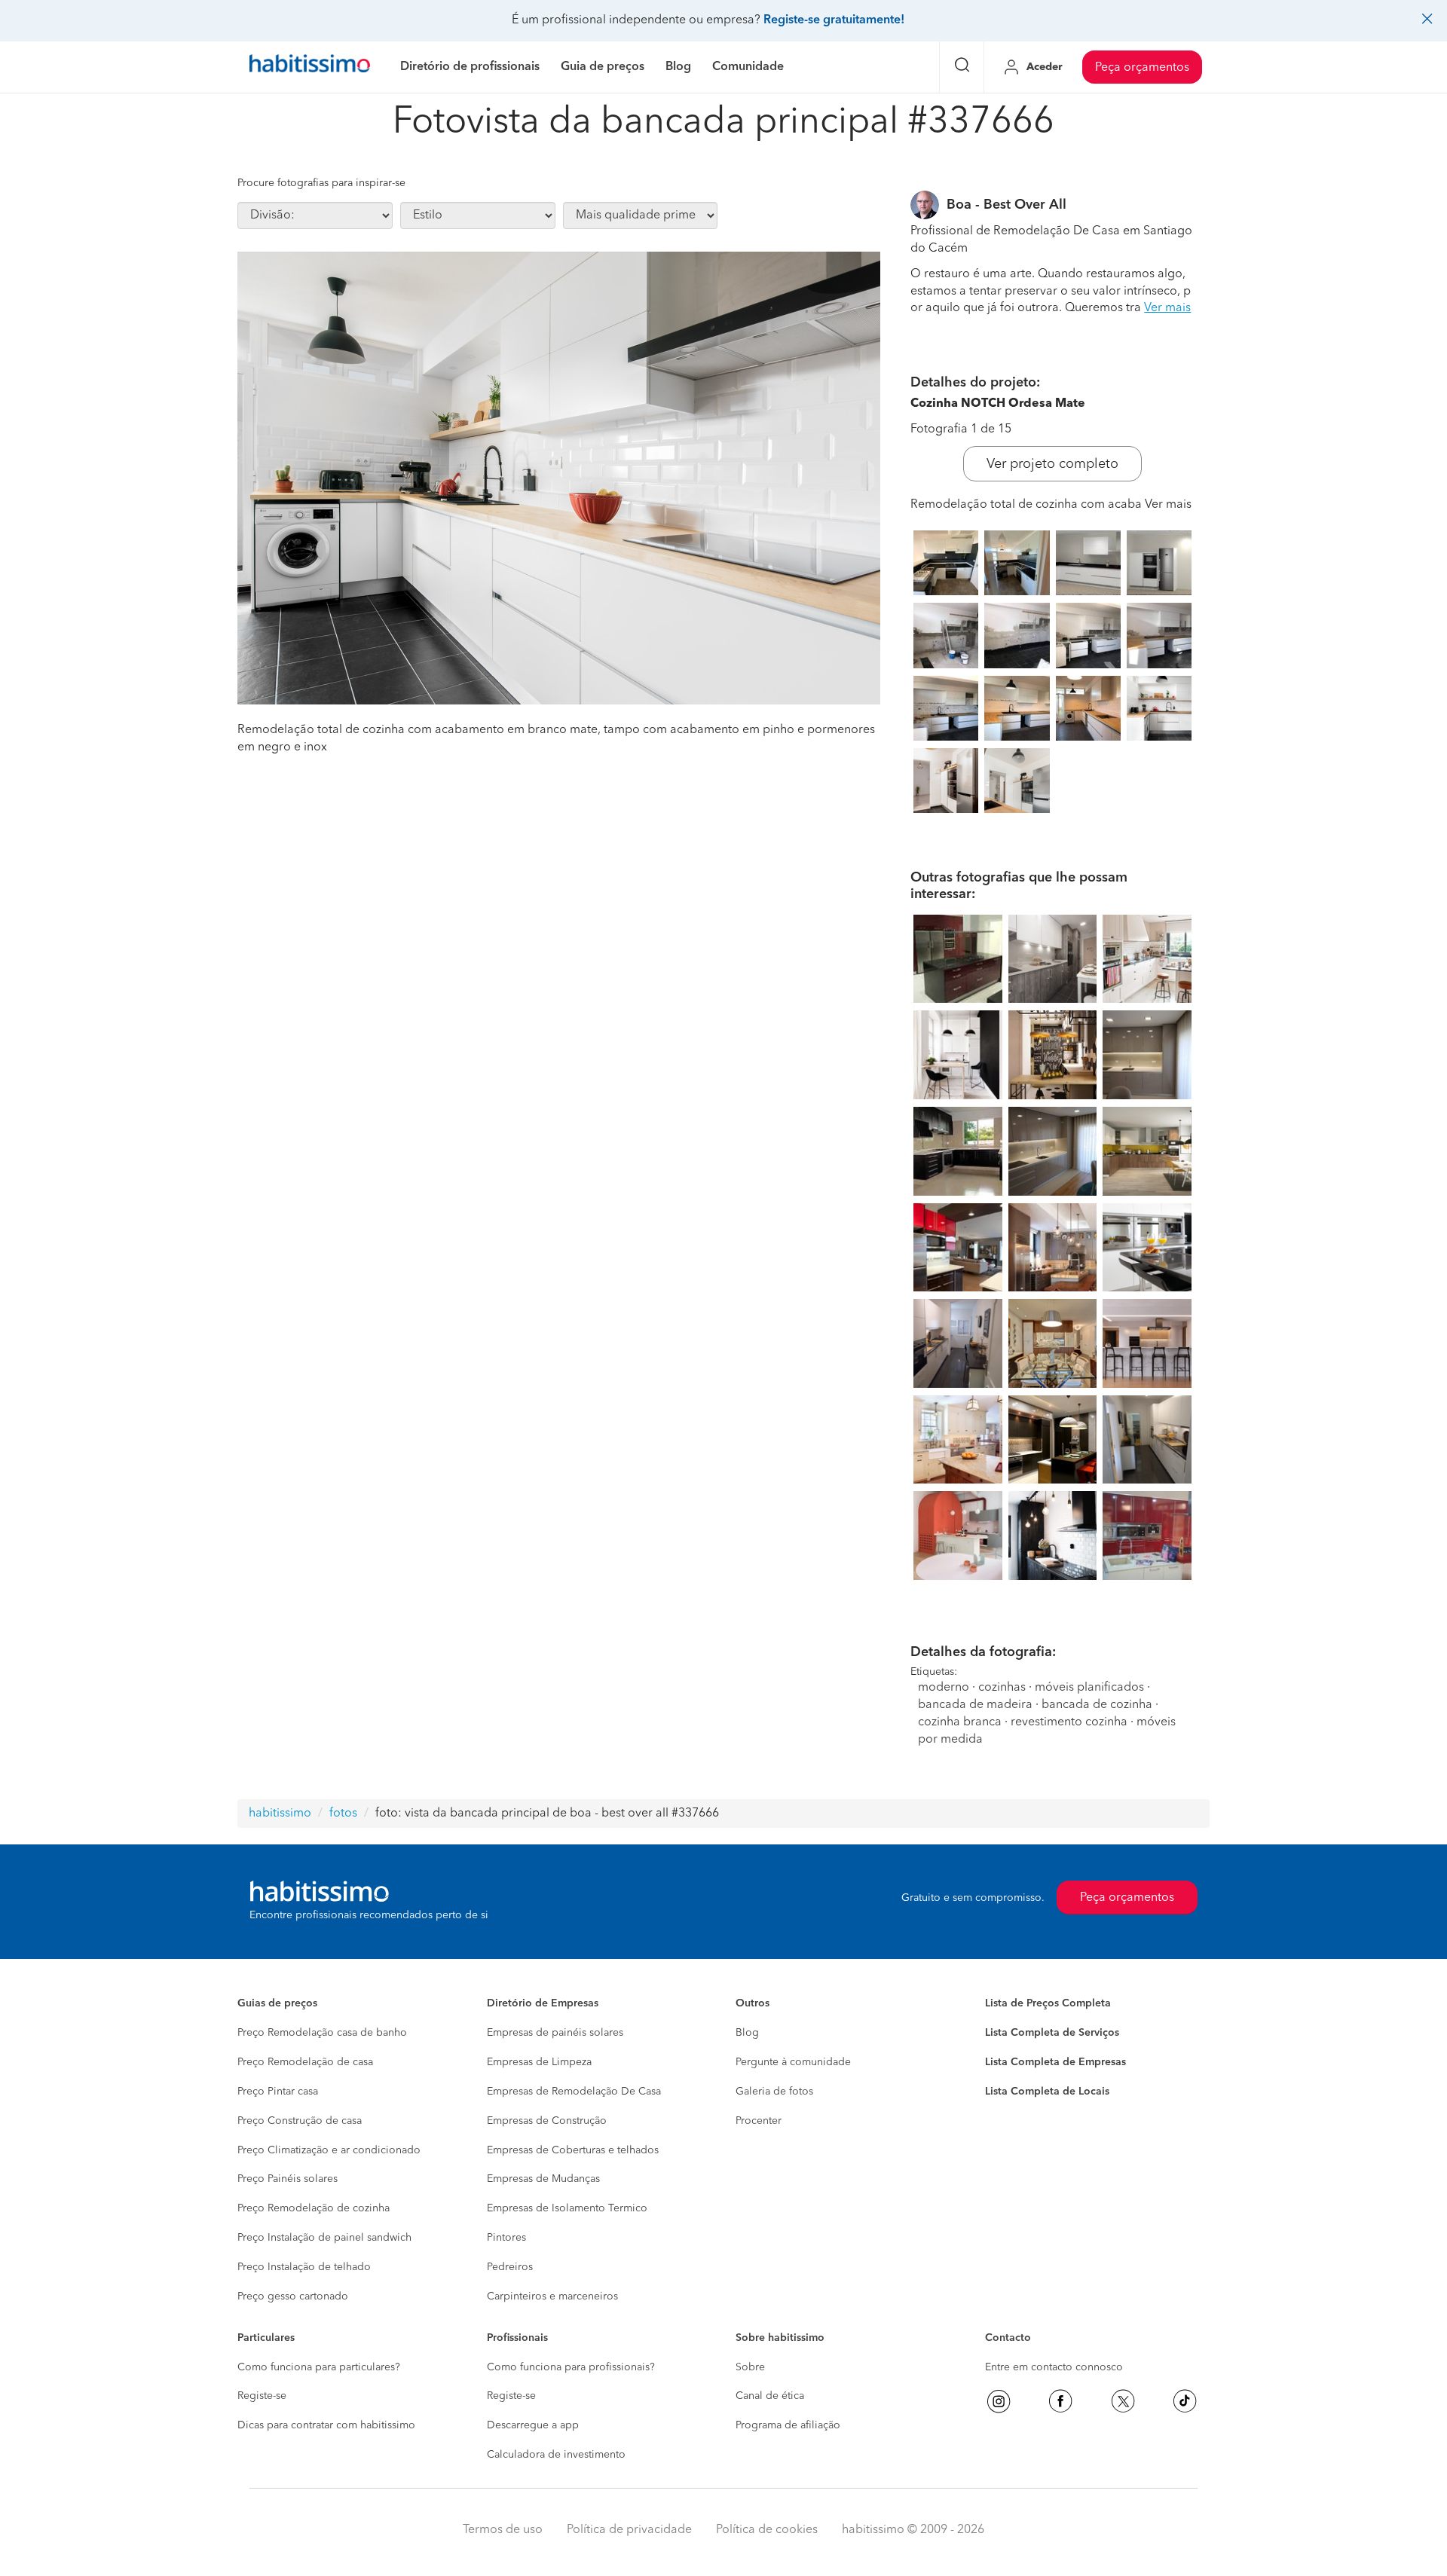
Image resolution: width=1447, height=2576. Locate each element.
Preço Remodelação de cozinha (314, 2208)
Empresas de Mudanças (543, 2179)
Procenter (759, 2121)
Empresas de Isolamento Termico (567, 2208)
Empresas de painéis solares (555, 2033)
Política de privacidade (629, 2530)
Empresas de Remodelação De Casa (574, 2092)
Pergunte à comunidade (793, 2062)
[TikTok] (1185, 2401)
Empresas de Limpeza (539, 2062)
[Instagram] (999, 2401)
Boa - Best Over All (1006, 205)
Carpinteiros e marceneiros (552, 2296)
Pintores (506, 2238)
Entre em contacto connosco (1054, 2367)
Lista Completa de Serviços (1052, 2033)
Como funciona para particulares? (319, 2367)
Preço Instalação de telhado (304, 2267)
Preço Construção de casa (300, 2121)
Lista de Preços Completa (1048, 2003)
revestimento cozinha (1069, 1722)
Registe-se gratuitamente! (834, 20)
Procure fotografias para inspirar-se (321, 183)
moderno (944, 1688)
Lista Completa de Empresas (1055, 2062)
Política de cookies (767, 2530)
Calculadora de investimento (556, 2455)
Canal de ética (770, 2396)
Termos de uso (503, 2530)
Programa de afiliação (788, 2425)
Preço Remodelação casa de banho (322, 2033)
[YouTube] (1123, 2401)
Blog (747, 2033)
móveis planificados (1089, 1688)
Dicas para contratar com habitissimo (326, 2425)
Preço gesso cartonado (293, 2296)
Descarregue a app (533, 2425)
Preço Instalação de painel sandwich (324, 2238)
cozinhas (1002, 1688)
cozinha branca (960, 1722)
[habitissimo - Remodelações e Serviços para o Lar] (310, 67)
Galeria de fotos (774, 2092)
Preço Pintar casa (278, 2092)
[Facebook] (1060, 2401)
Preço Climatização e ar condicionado (329, 2150)
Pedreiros (510, 2267)
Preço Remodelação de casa (305, 2062)
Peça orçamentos (1142, 68)
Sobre (750, 2367)
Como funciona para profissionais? (571, 2367)
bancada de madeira (975, 1705)
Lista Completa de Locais (1047, 2092)
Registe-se (262, 2396)
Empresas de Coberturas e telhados (573, 2150)
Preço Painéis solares (288, 2179)
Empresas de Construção (547, 2121)
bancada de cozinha (1097, 1705)
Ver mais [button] (1167, 308)
